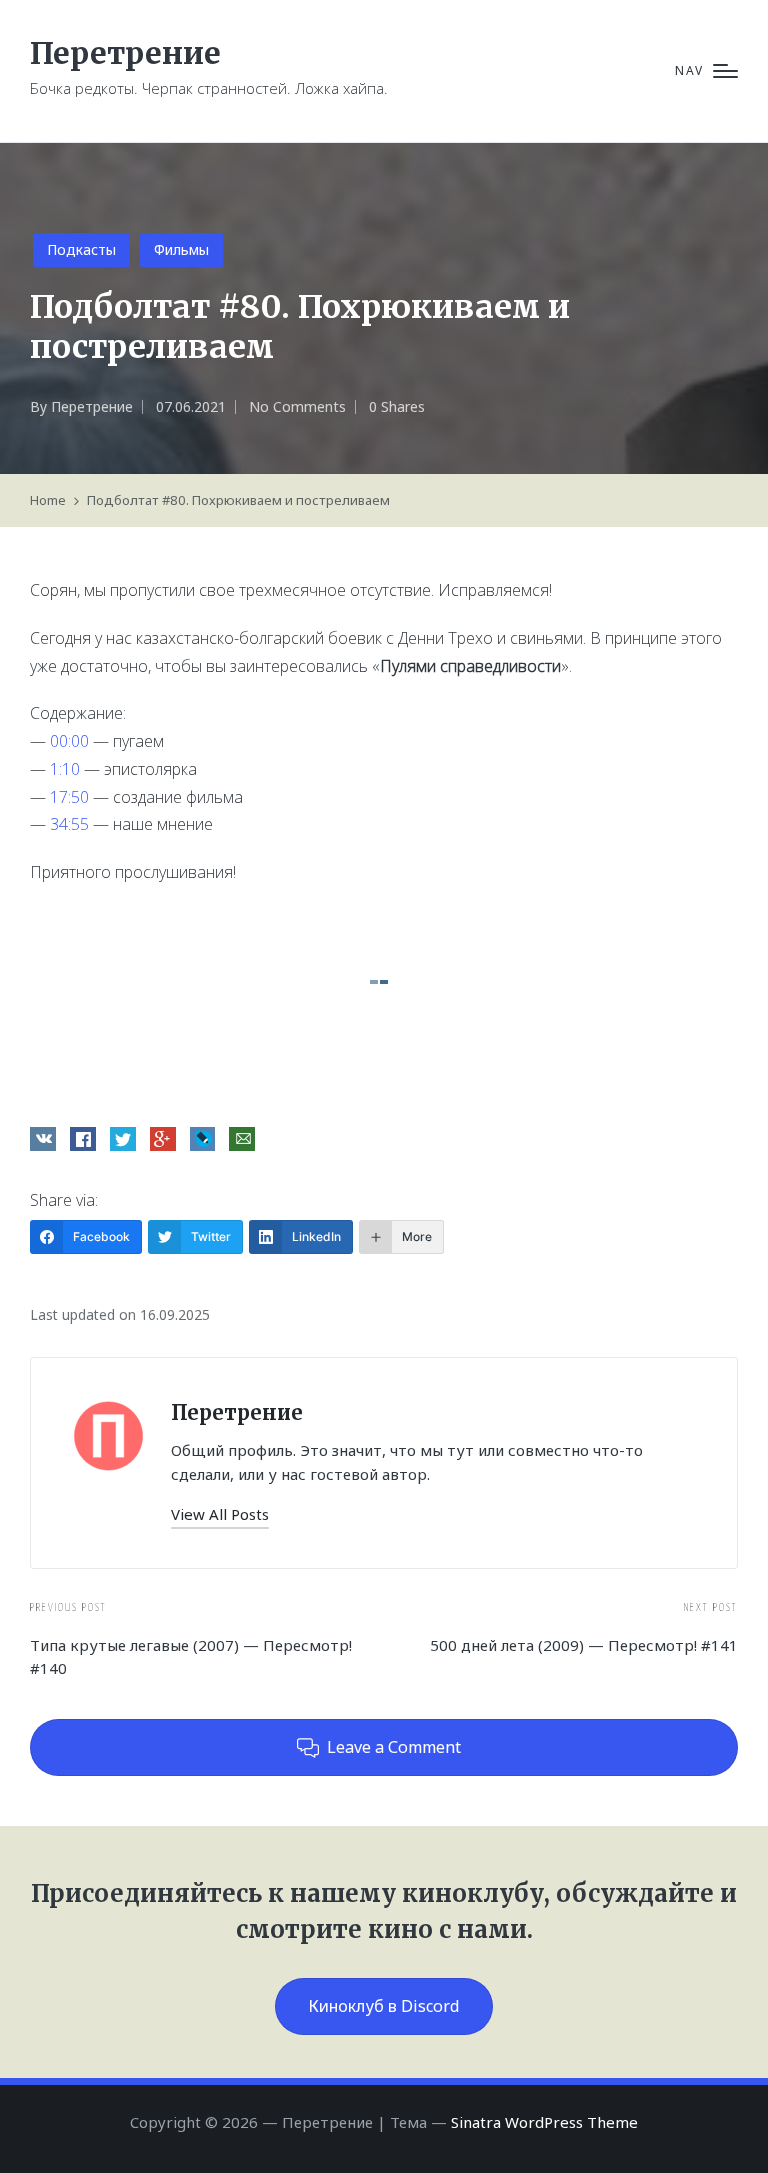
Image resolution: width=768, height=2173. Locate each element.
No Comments (297, 406)
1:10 (65, 769)
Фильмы (181, 249)
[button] (220, 1514)
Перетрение (125, 53)
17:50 (69, 797)
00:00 (69, 741)
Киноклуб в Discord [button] (384, 2006)
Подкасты (81, 249)
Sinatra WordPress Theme (544, 2122)
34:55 (69, 824)
